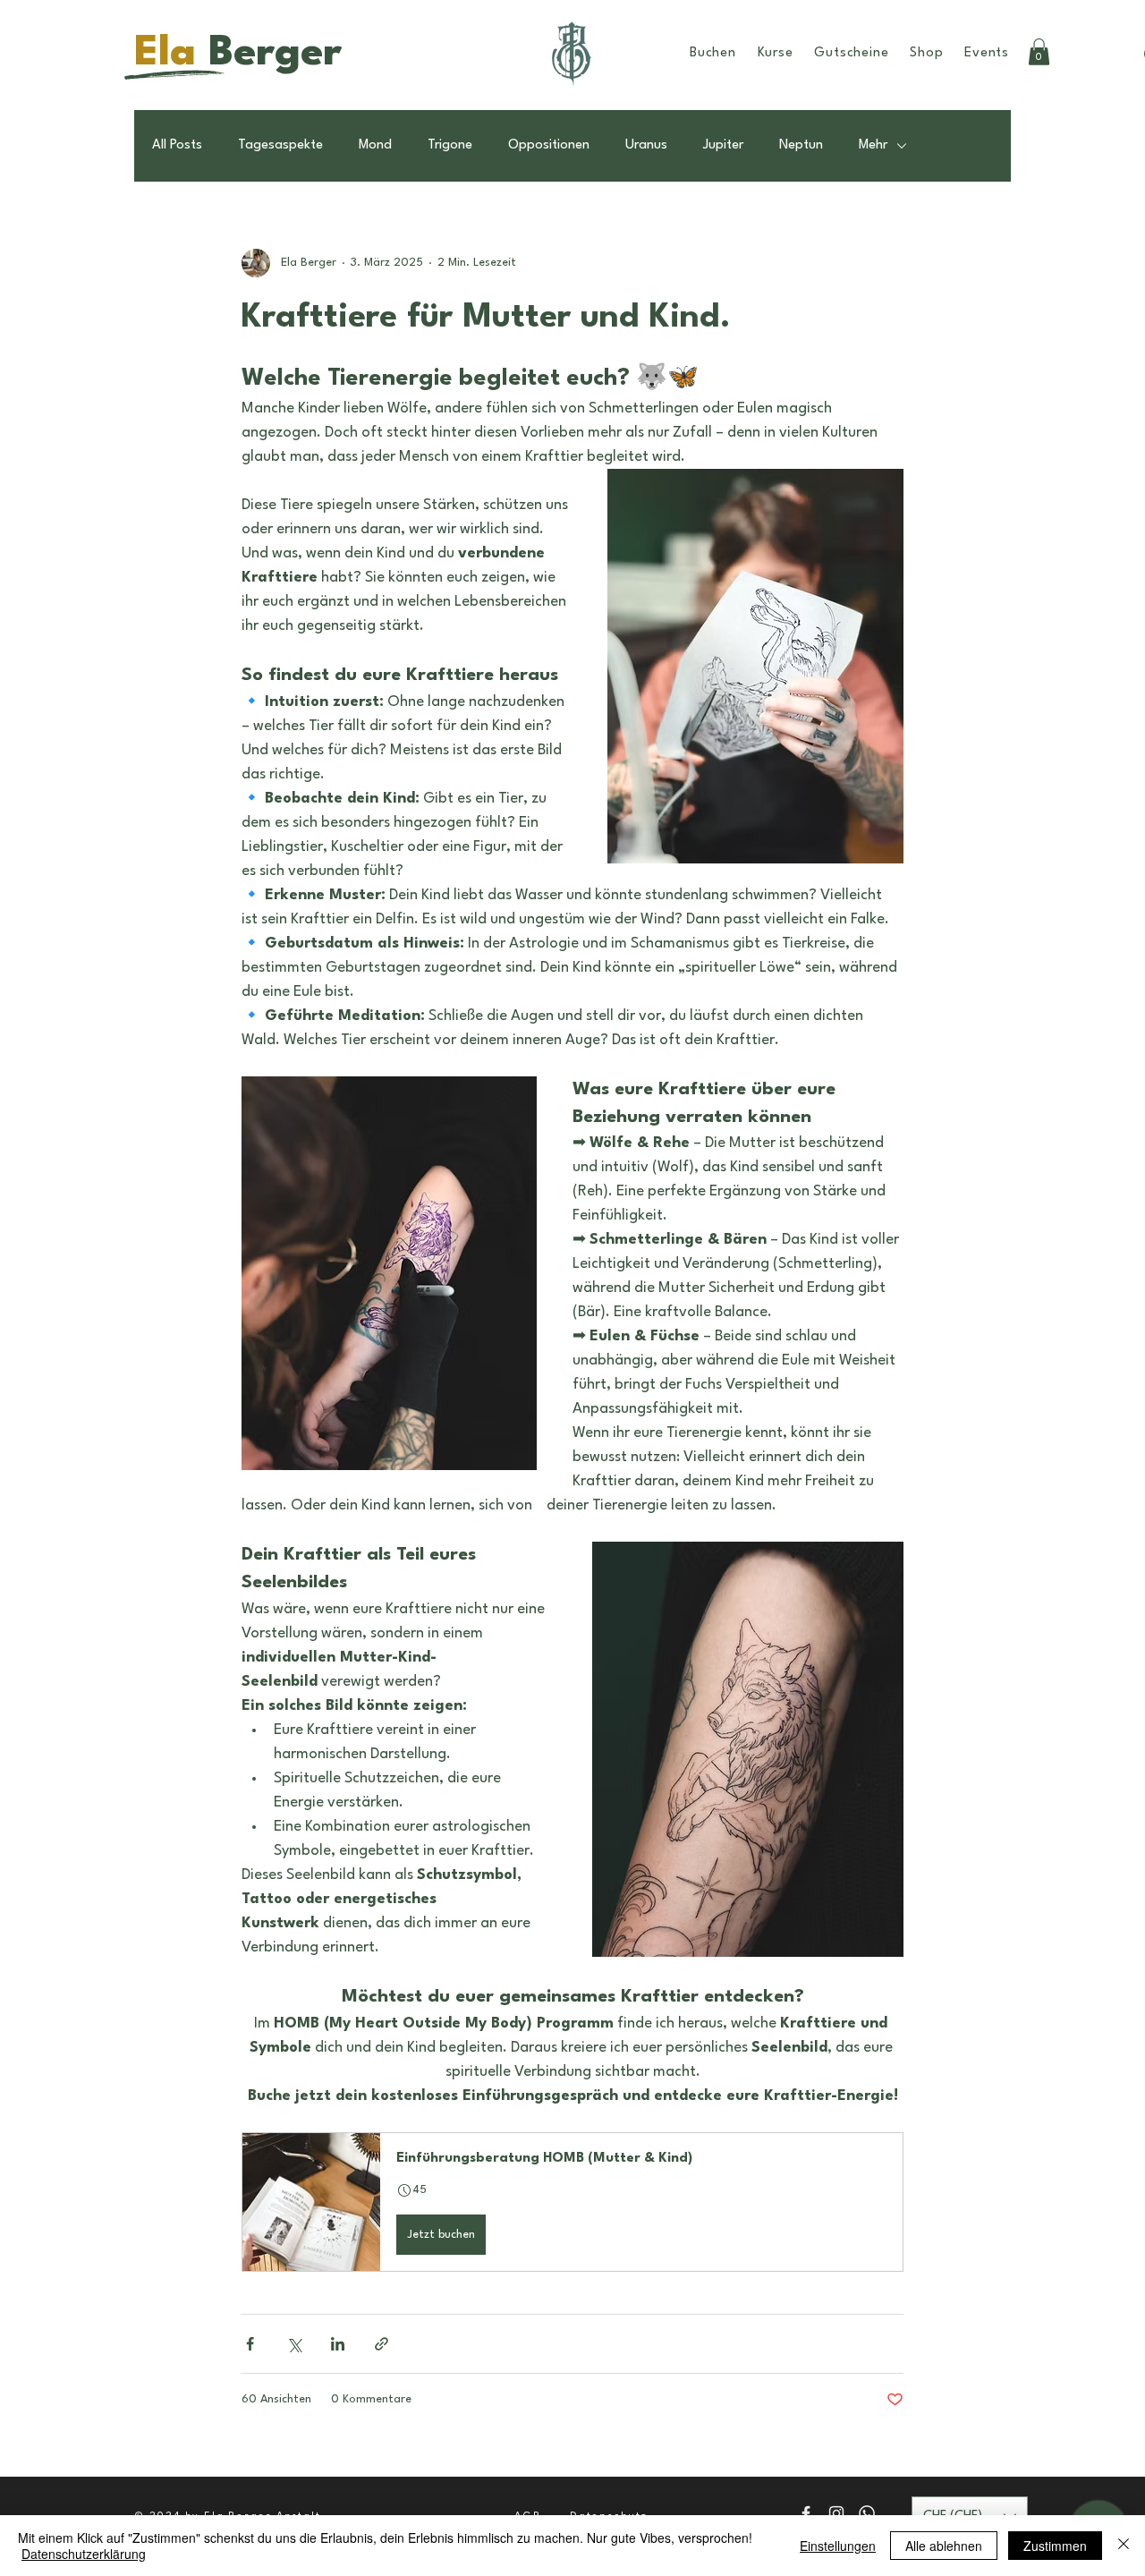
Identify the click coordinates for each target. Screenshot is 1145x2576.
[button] (572, 2202)
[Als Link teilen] (382, 2344)
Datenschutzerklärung (84, 2554)
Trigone (450, 145)
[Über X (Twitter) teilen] (294, 2344)
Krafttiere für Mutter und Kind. (486, 318)
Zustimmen (1055, 2546)
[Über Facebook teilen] (250, 2344)
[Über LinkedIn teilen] (338, 2344)
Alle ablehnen (944, 2546)
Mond (375, 145)
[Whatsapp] (867, 2513)
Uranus (646, 145)
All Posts (177, 145)
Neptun (801, 145)
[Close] (1124, 2546)
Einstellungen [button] (838, 2546)
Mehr (873, 145)
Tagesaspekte (280, 145)
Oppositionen (549, 145)
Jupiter (723, 145)
